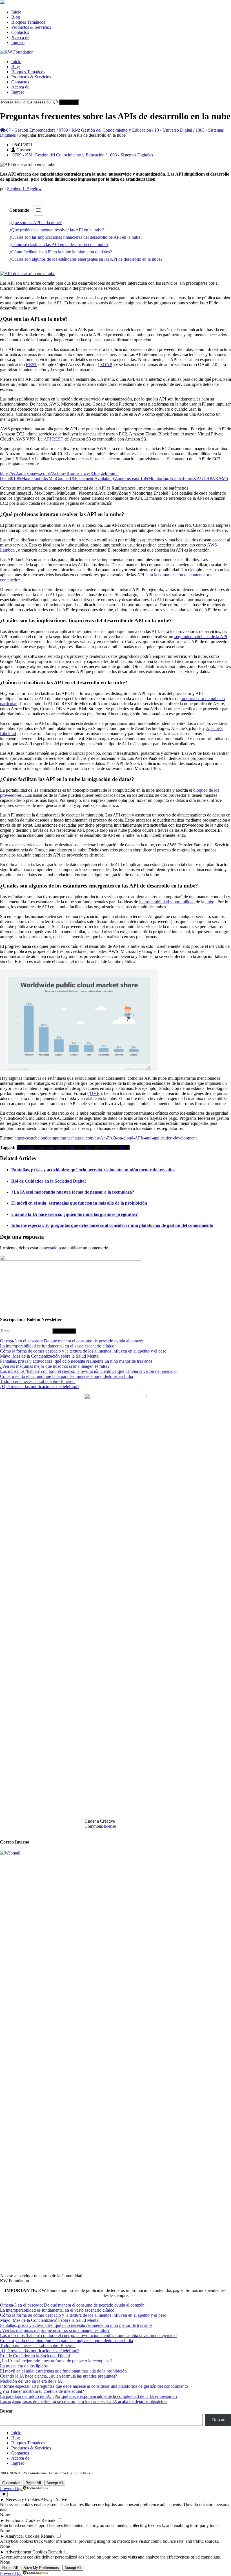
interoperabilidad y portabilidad (167, 902)
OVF (95, 1093)
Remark (48, 2520)
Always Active (54, 2499)
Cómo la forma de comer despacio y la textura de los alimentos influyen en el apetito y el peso (83, 1351)
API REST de (56, 439)
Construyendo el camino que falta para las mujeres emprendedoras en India (66, 1376)
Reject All (33, 2483)
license (110, 1826)
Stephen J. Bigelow (24, 189)
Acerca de (20, 37)
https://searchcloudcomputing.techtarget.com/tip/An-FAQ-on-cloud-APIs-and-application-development (105, 1138)
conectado (48, 1248)
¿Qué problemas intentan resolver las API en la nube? (57, 230)
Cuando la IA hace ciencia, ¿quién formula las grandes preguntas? (75, 1214)
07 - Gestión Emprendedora (31, 130)
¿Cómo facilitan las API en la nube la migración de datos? (61, 252)
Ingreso (18, 42)
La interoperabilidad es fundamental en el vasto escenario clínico (57, 1346)
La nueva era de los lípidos (24, 2366)
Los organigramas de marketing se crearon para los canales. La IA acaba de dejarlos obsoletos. (84, 2401)
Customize (11, 2483)
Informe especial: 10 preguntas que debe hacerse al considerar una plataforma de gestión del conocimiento (112, 1225)
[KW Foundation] (17, 52)
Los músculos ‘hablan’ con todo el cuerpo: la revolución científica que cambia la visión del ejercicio (88, 1371)
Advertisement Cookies (26, 2552)
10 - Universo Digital (173, 130)
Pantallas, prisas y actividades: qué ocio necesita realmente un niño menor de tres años (93, 1170)
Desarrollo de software (77, 1148)
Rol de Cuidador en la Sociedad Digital (48, 1181)
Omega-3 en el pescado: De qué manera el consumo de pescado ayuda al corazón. (73, 1341)
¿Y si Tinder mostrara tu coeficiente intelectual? (42, 2391)
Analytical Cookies (22, 2536)
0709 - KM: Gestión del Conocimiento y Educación (105, 130)
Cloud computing (41, 1148)
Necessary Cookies (23, 2499)
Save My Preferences (41, 2568)
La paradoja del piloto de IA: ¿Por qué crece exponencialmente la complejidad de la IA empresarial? (89, 2396)
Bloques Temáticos (28, 22)
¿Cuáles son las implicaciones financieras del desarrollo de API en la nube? (76, 237)
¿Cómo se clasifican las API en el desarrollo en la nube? (59, 244)
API (57, 303)
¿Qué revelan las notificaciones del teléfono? (40, 1387)
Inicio (16, 12)
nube (210, 902)
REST (32, 365)
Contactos (20, 32)
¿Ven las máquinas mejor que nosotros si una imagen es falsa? (55, 1366)
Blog (16, 17)
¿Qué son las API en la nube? (35, 223)
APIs (21, 1148)
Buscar (6, 2411)
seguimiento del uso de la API (201, 637)
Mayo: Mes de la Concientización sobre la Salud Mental (50, 1356)
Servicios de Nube (113, 1148)
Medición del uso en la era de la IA (31, 2381)
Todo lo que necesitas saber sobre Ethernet (38, 1381)
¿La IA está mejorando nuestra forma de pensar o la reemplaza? (73, 1192)
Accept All (55, 2483)
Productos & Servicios (31, 27)
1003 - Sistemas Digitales (130, 155)
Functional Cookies (23, 2520)
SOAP (106, 365)
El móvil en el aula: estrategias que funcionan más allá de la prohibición (79, 1203)
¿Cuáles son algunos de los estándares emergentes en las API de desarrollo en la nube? (86, 259)
